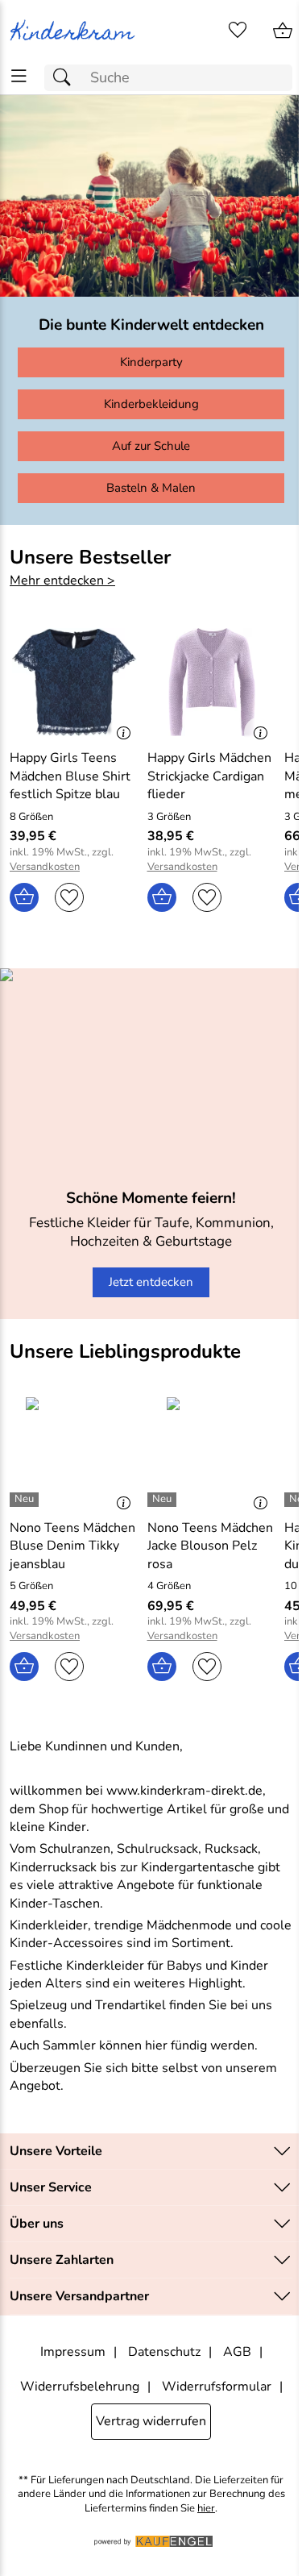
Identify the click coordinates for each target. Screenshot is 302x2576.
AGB (237, 2352)
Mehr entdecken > (62, 581)
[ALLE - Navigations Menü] (19, 76)
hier (206, 2509)
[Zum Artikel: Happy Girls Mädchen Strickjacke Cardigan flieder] (212, 682)
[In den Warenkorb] (24, 897)
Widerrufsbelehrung (80, 2387)
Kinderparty (151, 362)
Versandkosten (45, 867)
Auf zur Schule (151, 446)
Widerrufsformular (217, 2387)
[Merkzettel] (238, 31)
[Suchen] (66, 78)
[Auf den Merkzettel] (69, 897)
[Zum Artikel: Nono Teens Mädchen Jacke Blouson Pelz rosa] (212, 1451)
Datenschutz (164, 2352)
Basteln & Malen (151, 488)
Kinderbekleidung (151, 404)
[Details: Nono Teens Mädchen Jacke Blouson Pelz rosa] (164, 1500)
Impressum (73, 2352)
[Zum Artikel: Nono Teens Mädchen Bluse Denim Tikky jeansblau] (74, 1451)
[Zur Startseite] (76, 31)
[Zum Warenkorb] (283, 31)
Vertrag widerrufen (151, 2421)
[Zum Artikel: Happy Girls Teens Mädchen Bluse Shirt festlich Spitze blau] (74, 682)
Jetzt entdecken (151, 1282)
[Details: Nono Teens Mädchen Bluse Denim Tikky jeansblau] (26, 1500)
